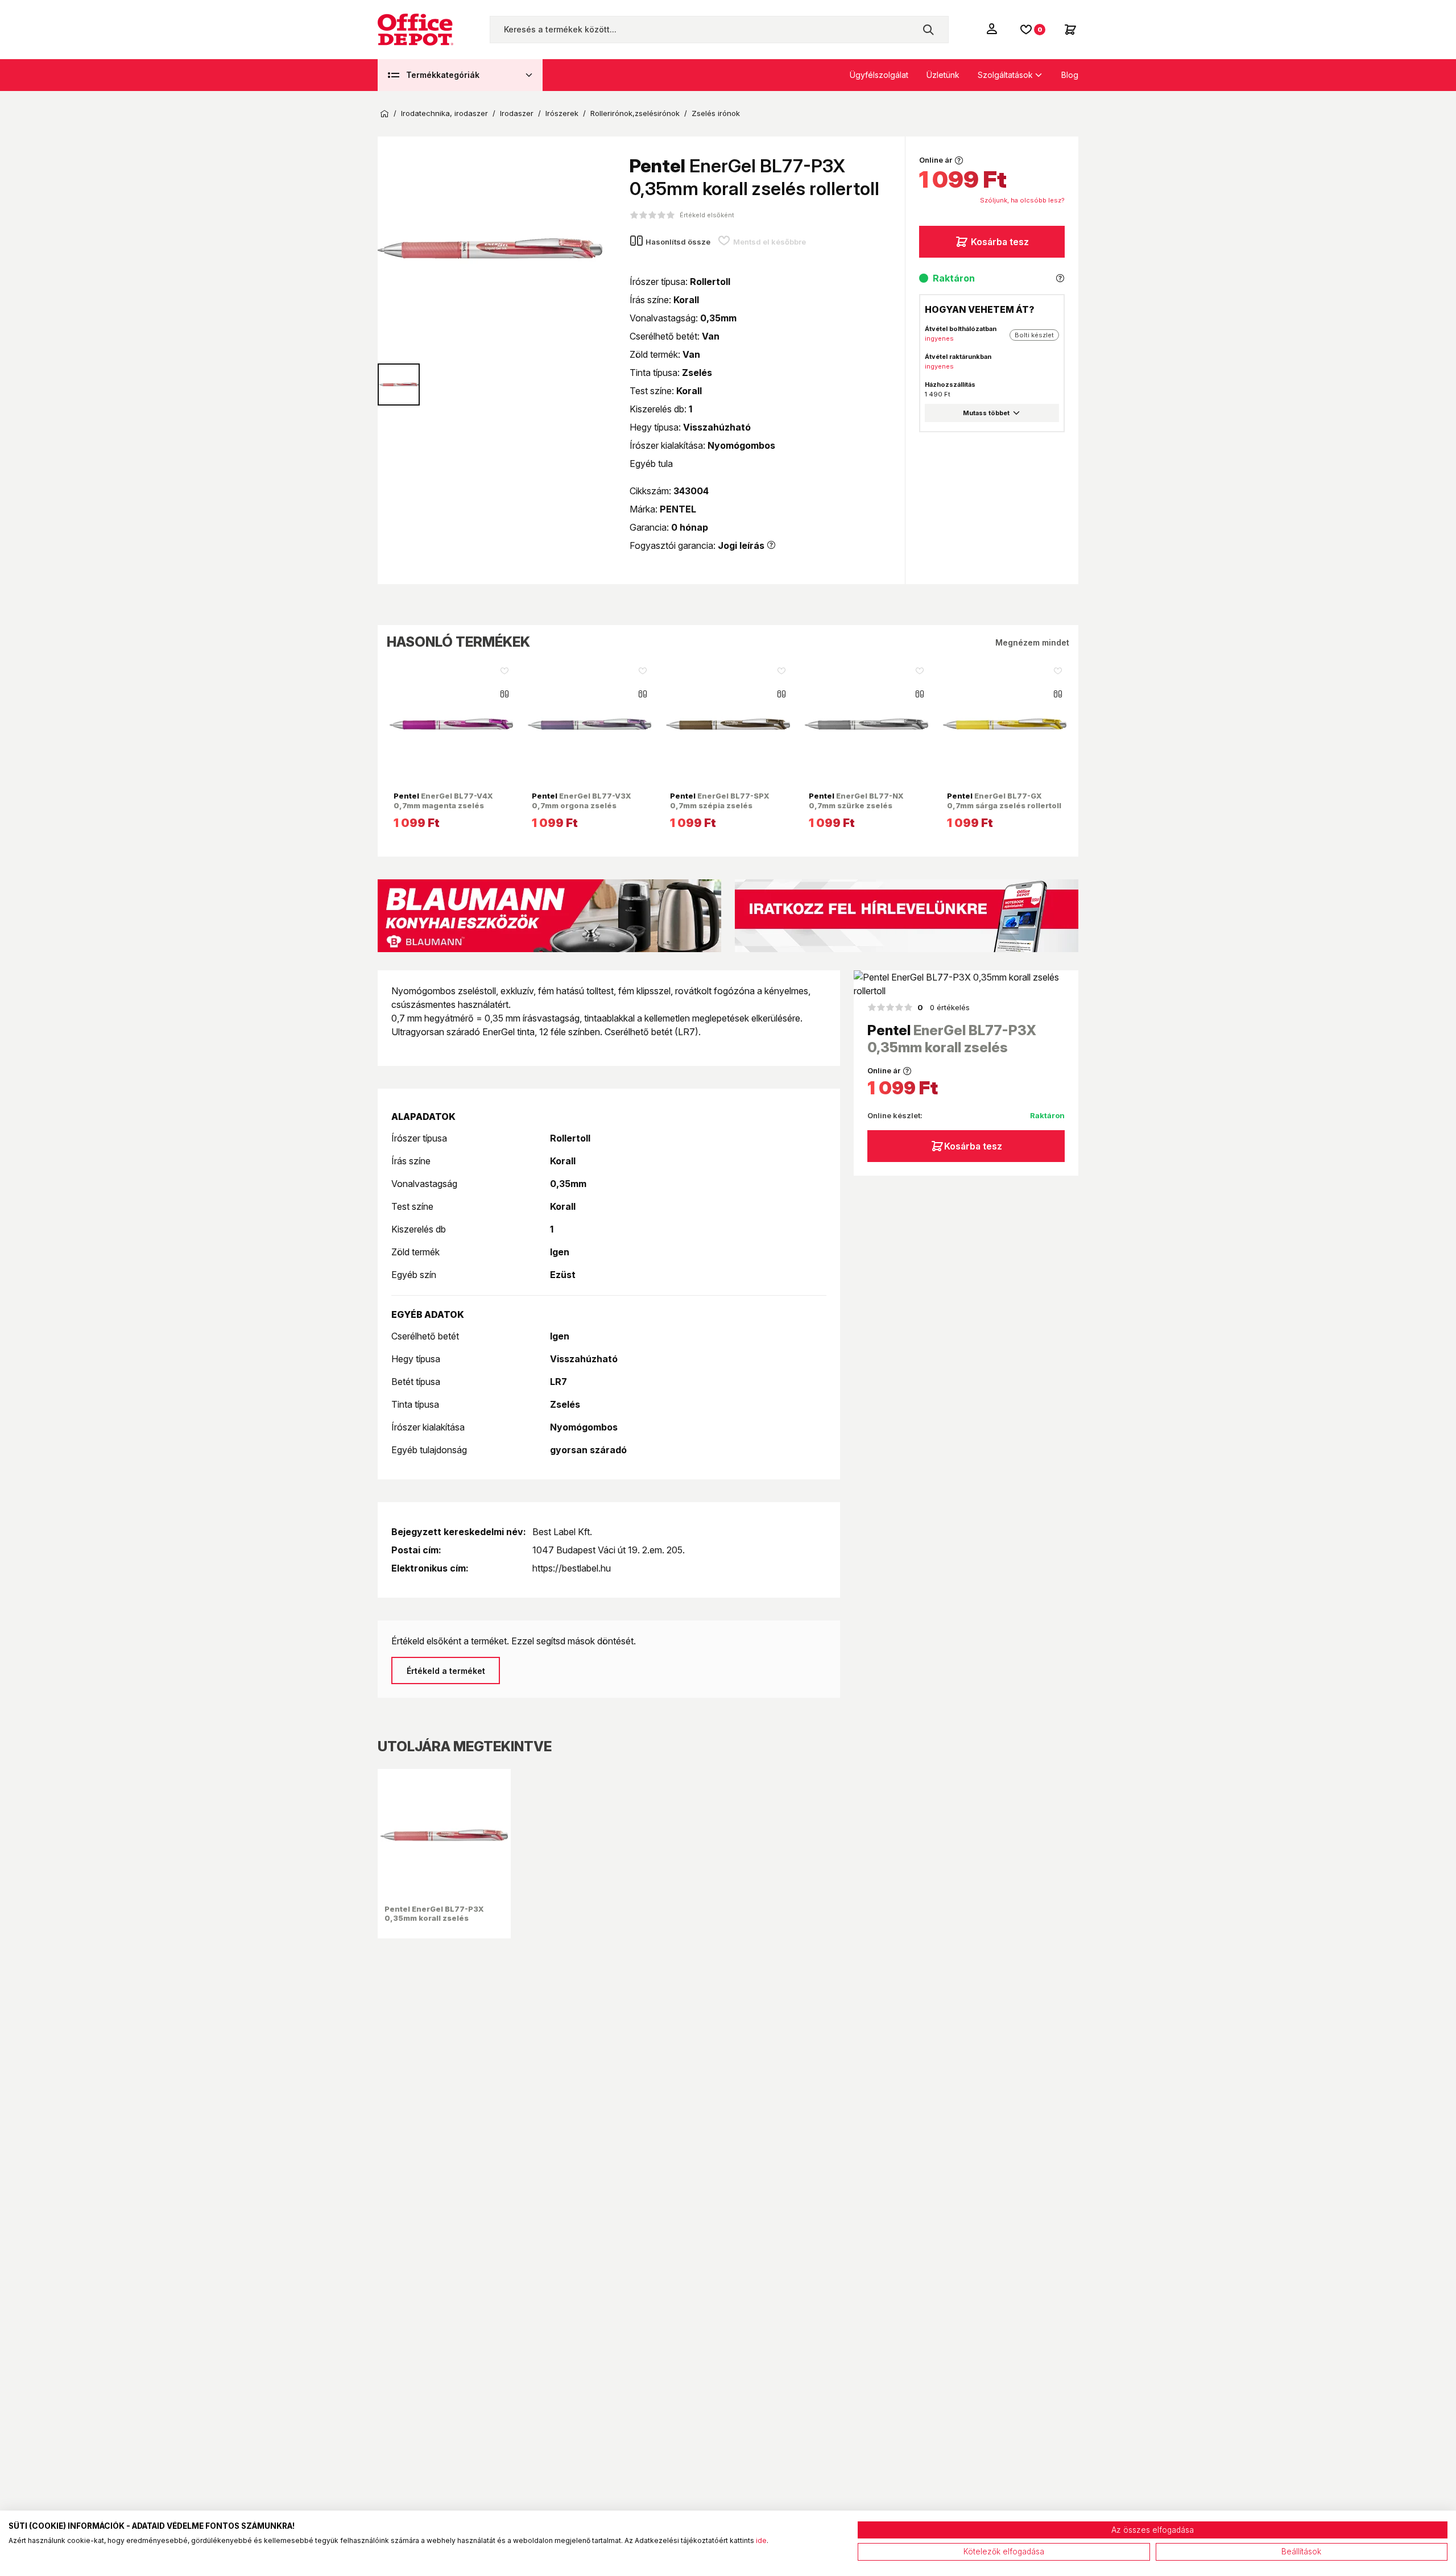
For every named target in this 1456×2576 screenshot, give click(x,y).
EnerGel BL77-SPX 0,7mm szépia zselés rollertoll (720, 805)
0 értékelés (944, 1007)
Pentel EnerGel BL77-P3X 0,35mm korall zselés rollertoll (434, 1918)
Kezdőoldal (384, 114)
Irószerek (562, 113)
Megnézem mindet (1032, 642)
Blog (1070, 75)
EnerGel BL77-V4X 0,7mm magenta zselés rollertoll (443, 805)
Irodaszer (517, 113)
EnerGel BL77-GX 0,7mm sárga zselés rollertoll (1004, 800)
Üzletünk (943, 75)
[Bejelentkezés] (993, 28)
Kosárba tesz (1000, 242)
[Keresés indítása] (928, 30)
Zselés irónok (716, 113)
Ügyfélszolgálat (879, 75)
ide (761, 2540)
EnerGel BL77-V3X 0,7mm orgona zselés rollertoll (582, 805)
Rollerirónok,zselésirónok (635, 113)
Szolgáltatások (1005, 75)
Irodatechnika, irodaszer (444, 113)
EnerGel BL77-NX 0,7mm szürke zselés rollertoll (856, 805)
